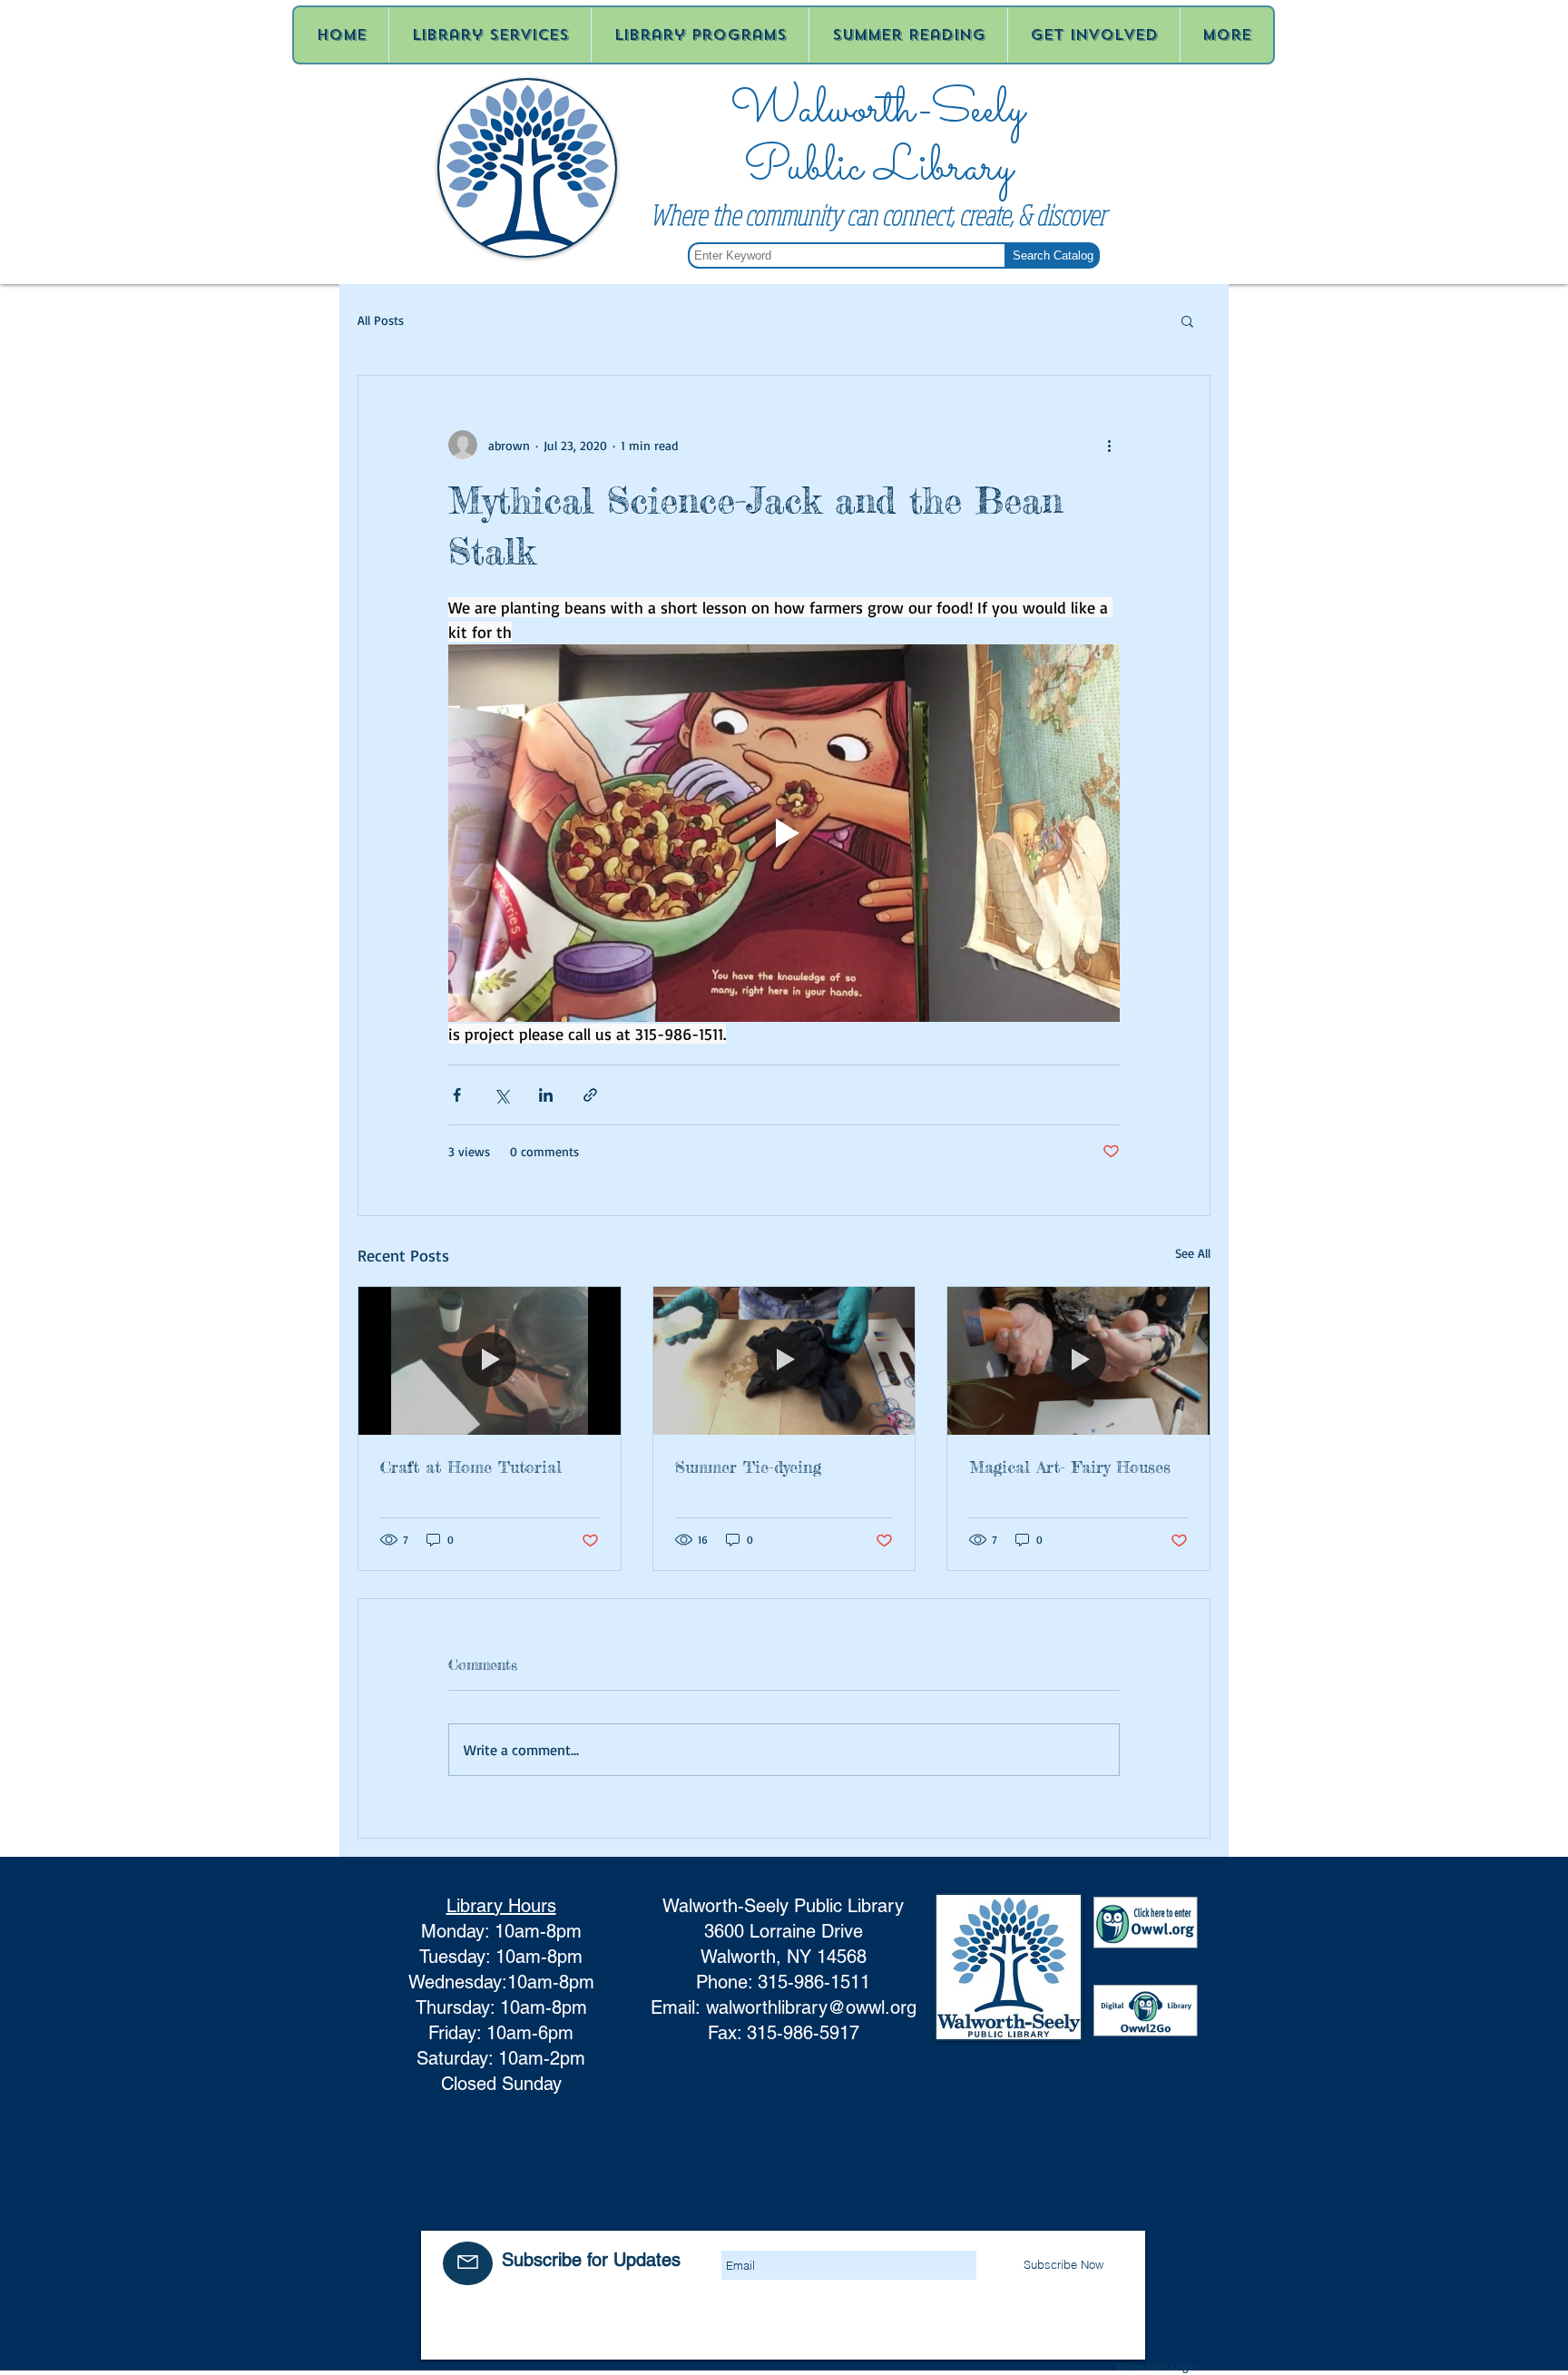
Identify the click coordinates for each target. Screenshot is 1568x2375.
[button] (1187, 320)
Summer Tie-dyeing (748, 1467)
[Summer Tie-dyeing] (784, 1360)
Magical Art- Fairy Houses (1070, 1467)
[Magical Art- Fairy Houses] (1078, 1360)
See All (1193, 1253)
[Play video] (784, 833)
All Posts (381, 320)
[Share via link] (590, 1095)
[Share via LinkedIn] (546, 1095)
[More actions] (1109, 445)
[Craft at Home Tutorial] (490, 1360)
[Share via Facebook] (457, 1095)
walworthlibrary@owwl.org (811, 2007)
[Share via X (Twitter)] (501, 1095)
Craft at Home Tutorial (471, 1467)
